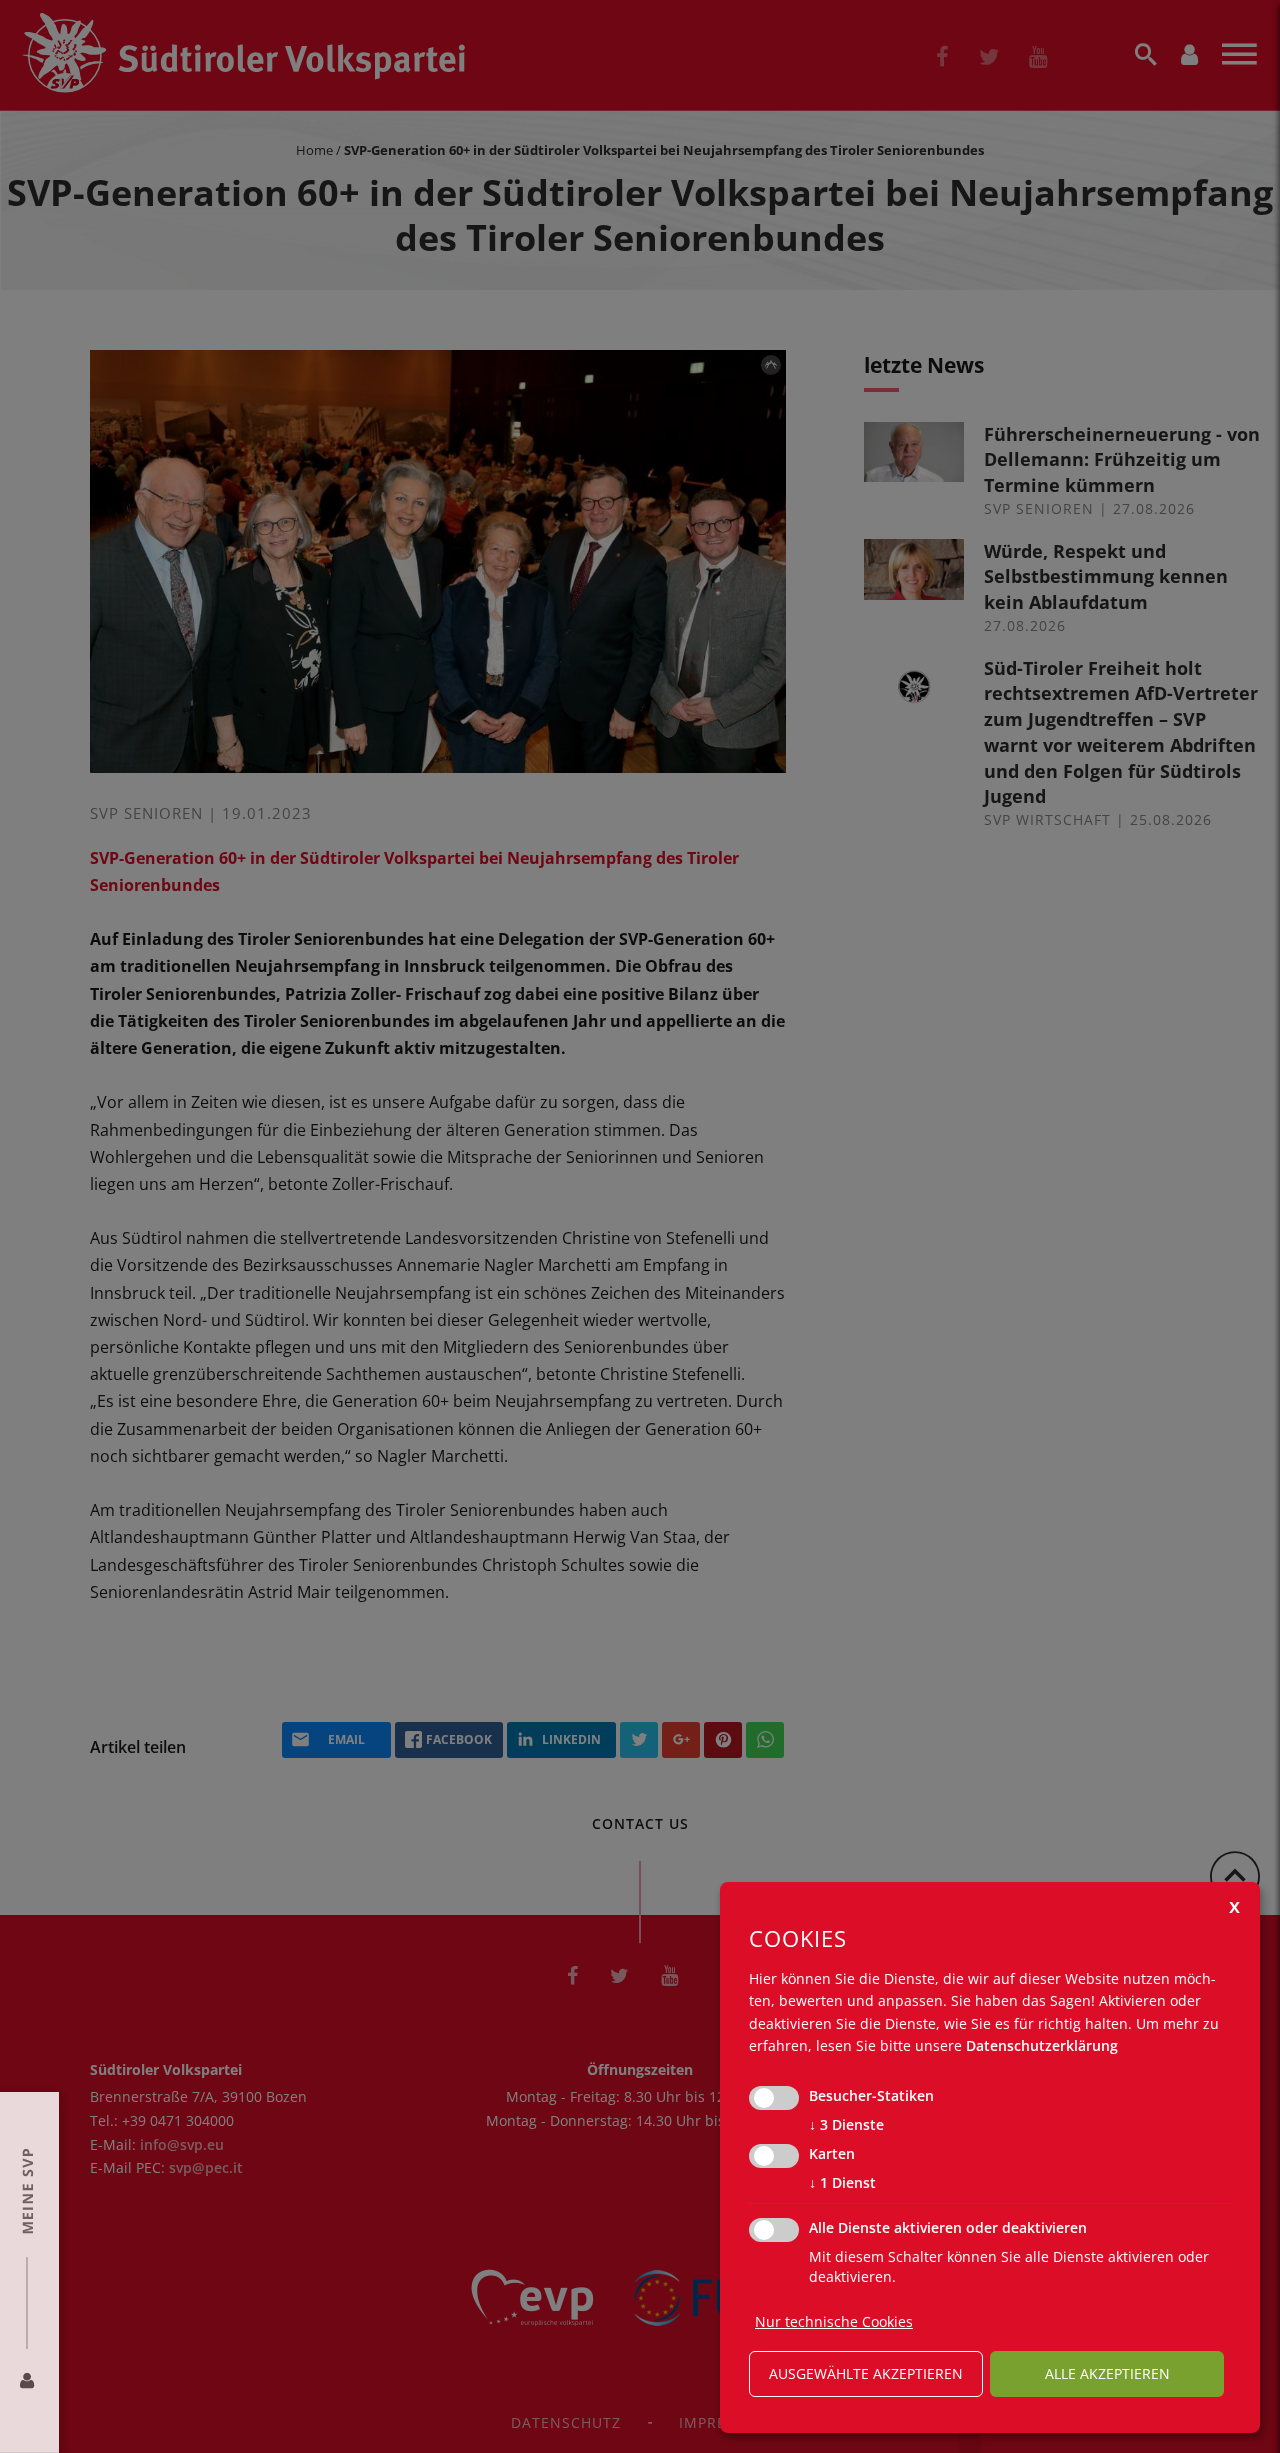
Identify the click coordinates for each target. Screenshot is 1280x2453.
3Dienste (846, 2124)
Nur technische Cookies (834, 2321)
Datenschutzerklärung (1042, 2045)
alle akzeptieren (1107, 2373)
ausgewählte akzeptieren (866, 2373)
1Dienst (842, 2182)
